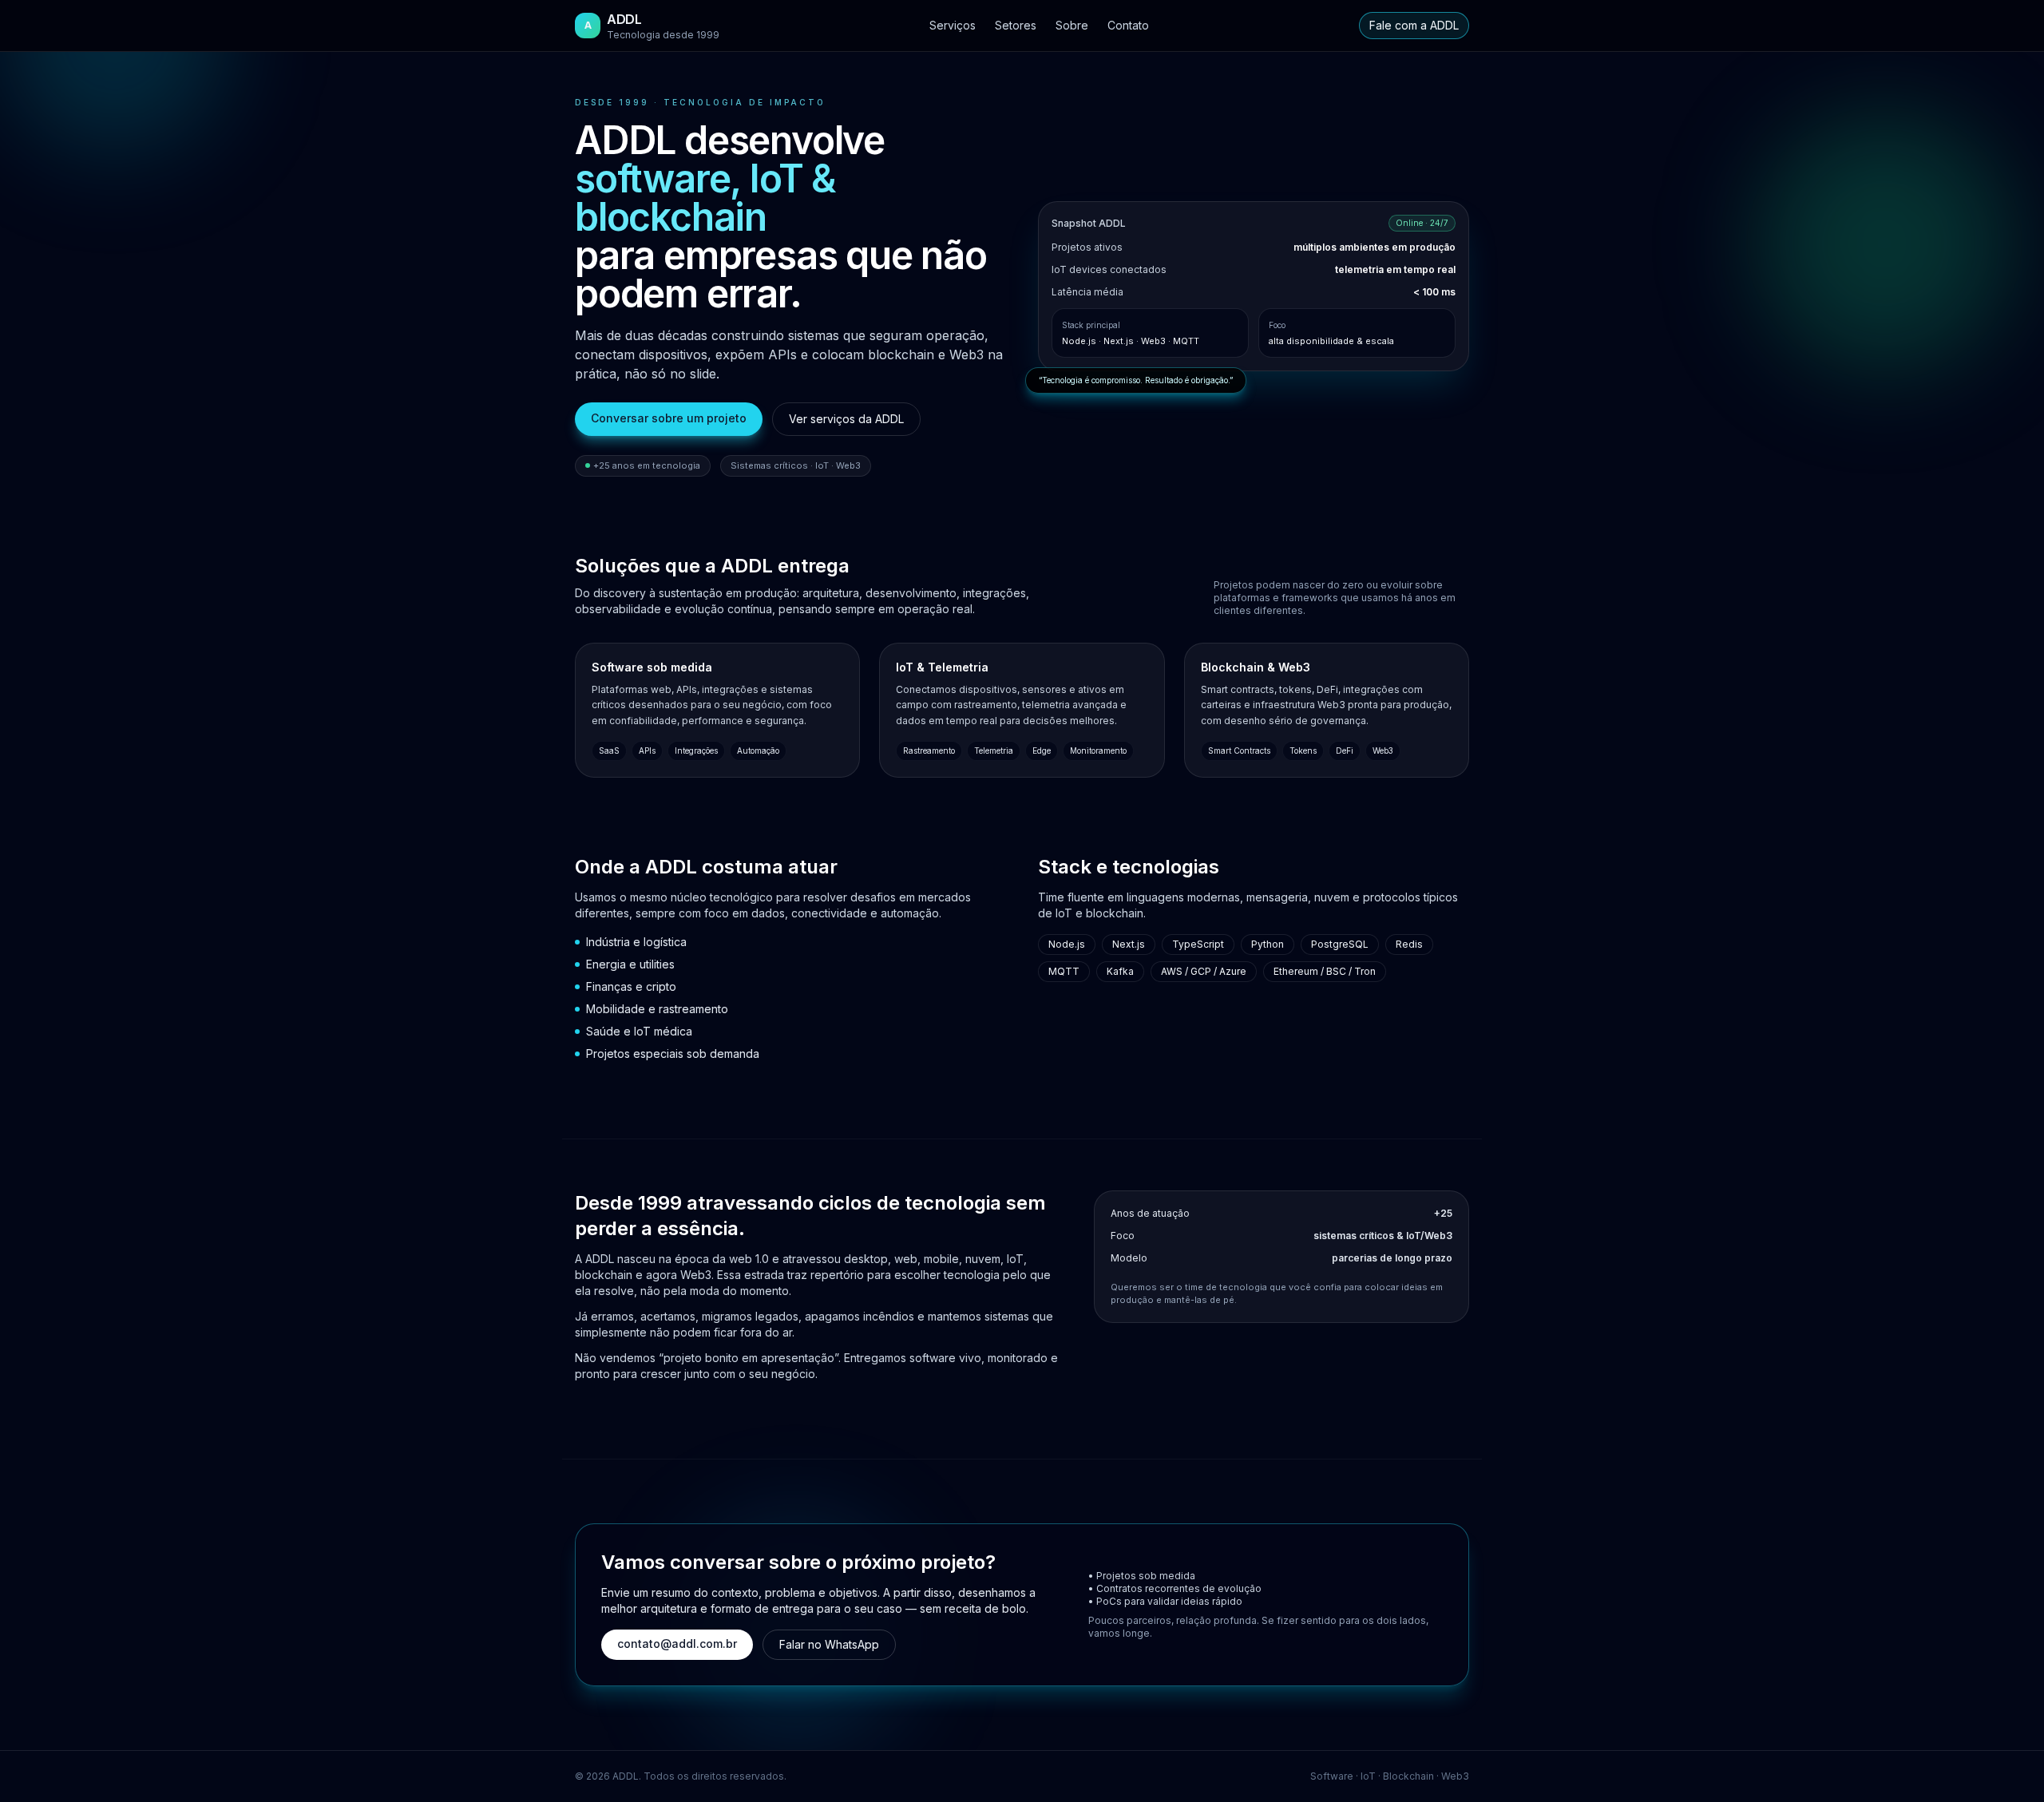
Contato (1128, 25)
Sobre (1072, 25)
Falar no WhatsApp (829, 1644)
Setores (1016, 25)
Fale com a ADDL (1414, 25)
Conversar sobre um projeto (669, 418)
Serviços (953, 25)
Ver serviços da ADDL (846, 419)
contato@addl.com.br (677, 1644)
